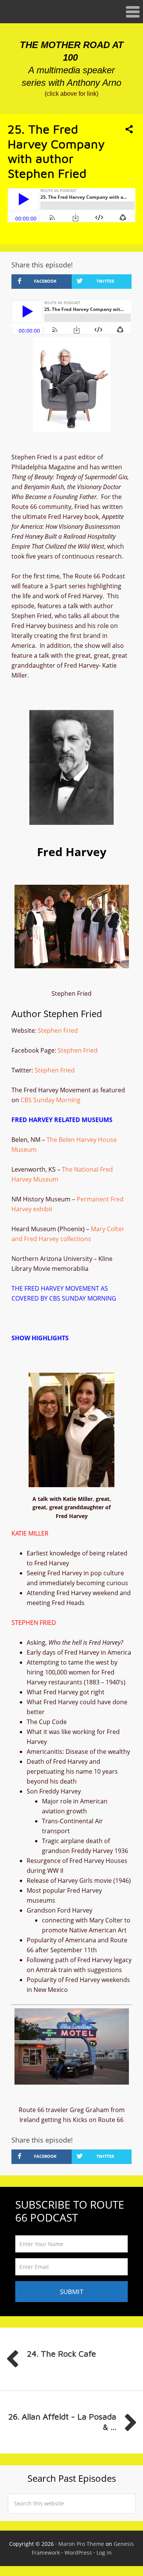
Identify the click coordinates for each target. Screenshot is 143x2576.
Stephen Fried (58, 1030)
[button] (71, 12)
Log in (104, 2553)
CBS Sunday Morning (51, 1100)
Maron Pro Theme (81, 2544)
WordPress (78, 2553)
